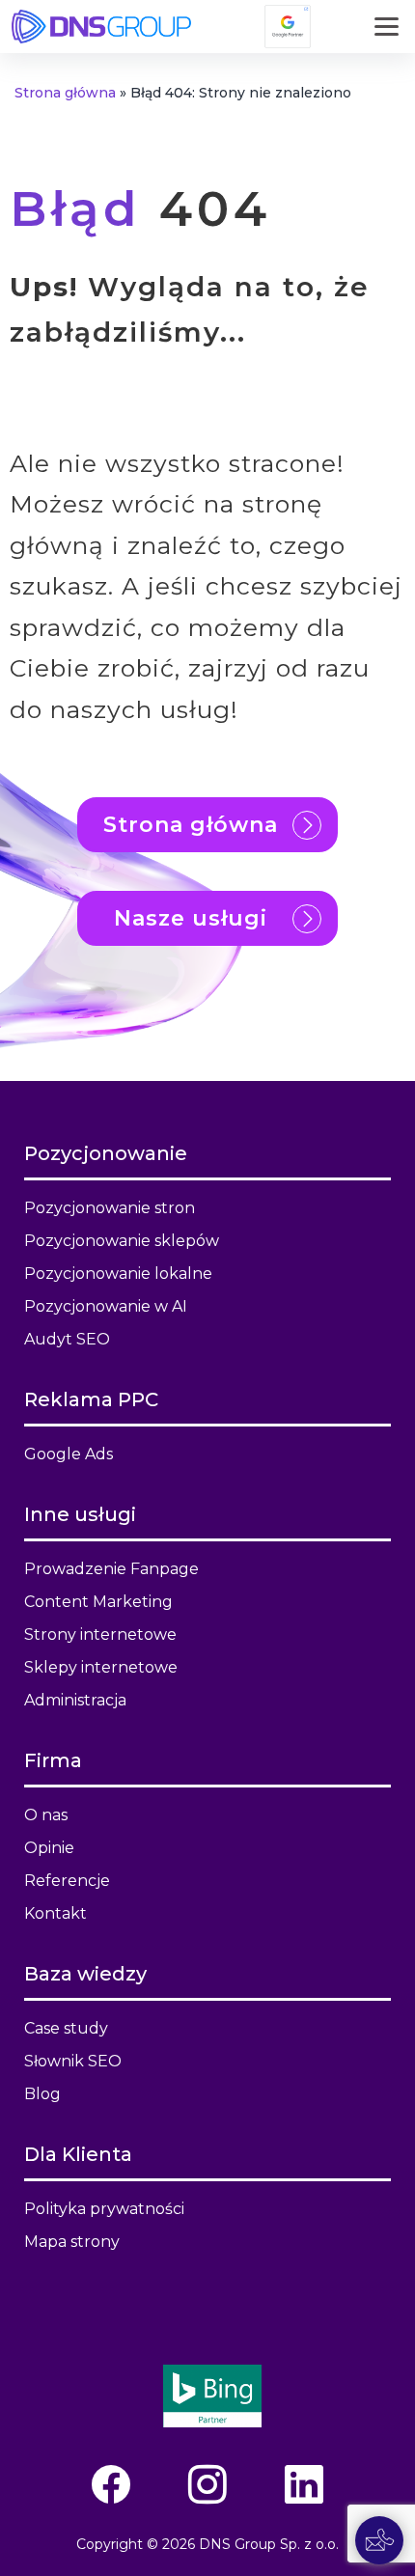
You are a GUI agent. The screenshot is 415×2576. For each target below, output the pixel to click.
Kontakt (55, 1913)
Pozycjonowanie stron (110, 1208)
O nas (46, 1815)
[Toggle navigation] (387, 27)
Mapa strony (72, 2242)
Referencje (67, 1881)
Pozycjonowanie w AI (106, 1306)
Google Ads (69, 1454)
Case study (66, 2028)
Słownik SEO (73, 2061)
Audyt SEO (67, 1339)
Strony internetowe (100, 1634)
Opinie (49, 1848)
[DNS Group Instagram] (207, 2485)
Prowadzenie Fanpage (111, 1569)
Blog (42, 2094)
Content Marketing (98, 1602)
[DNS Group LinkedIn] (304, 2485)
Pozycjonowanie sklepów (122, 1241)
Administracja (75, 1700)
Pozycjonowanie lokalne (118, 1274)
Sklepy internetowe (101, 1667)
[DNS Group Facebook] (111, 2485)
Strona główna (65, 93)
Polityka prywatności (104, 2209)
